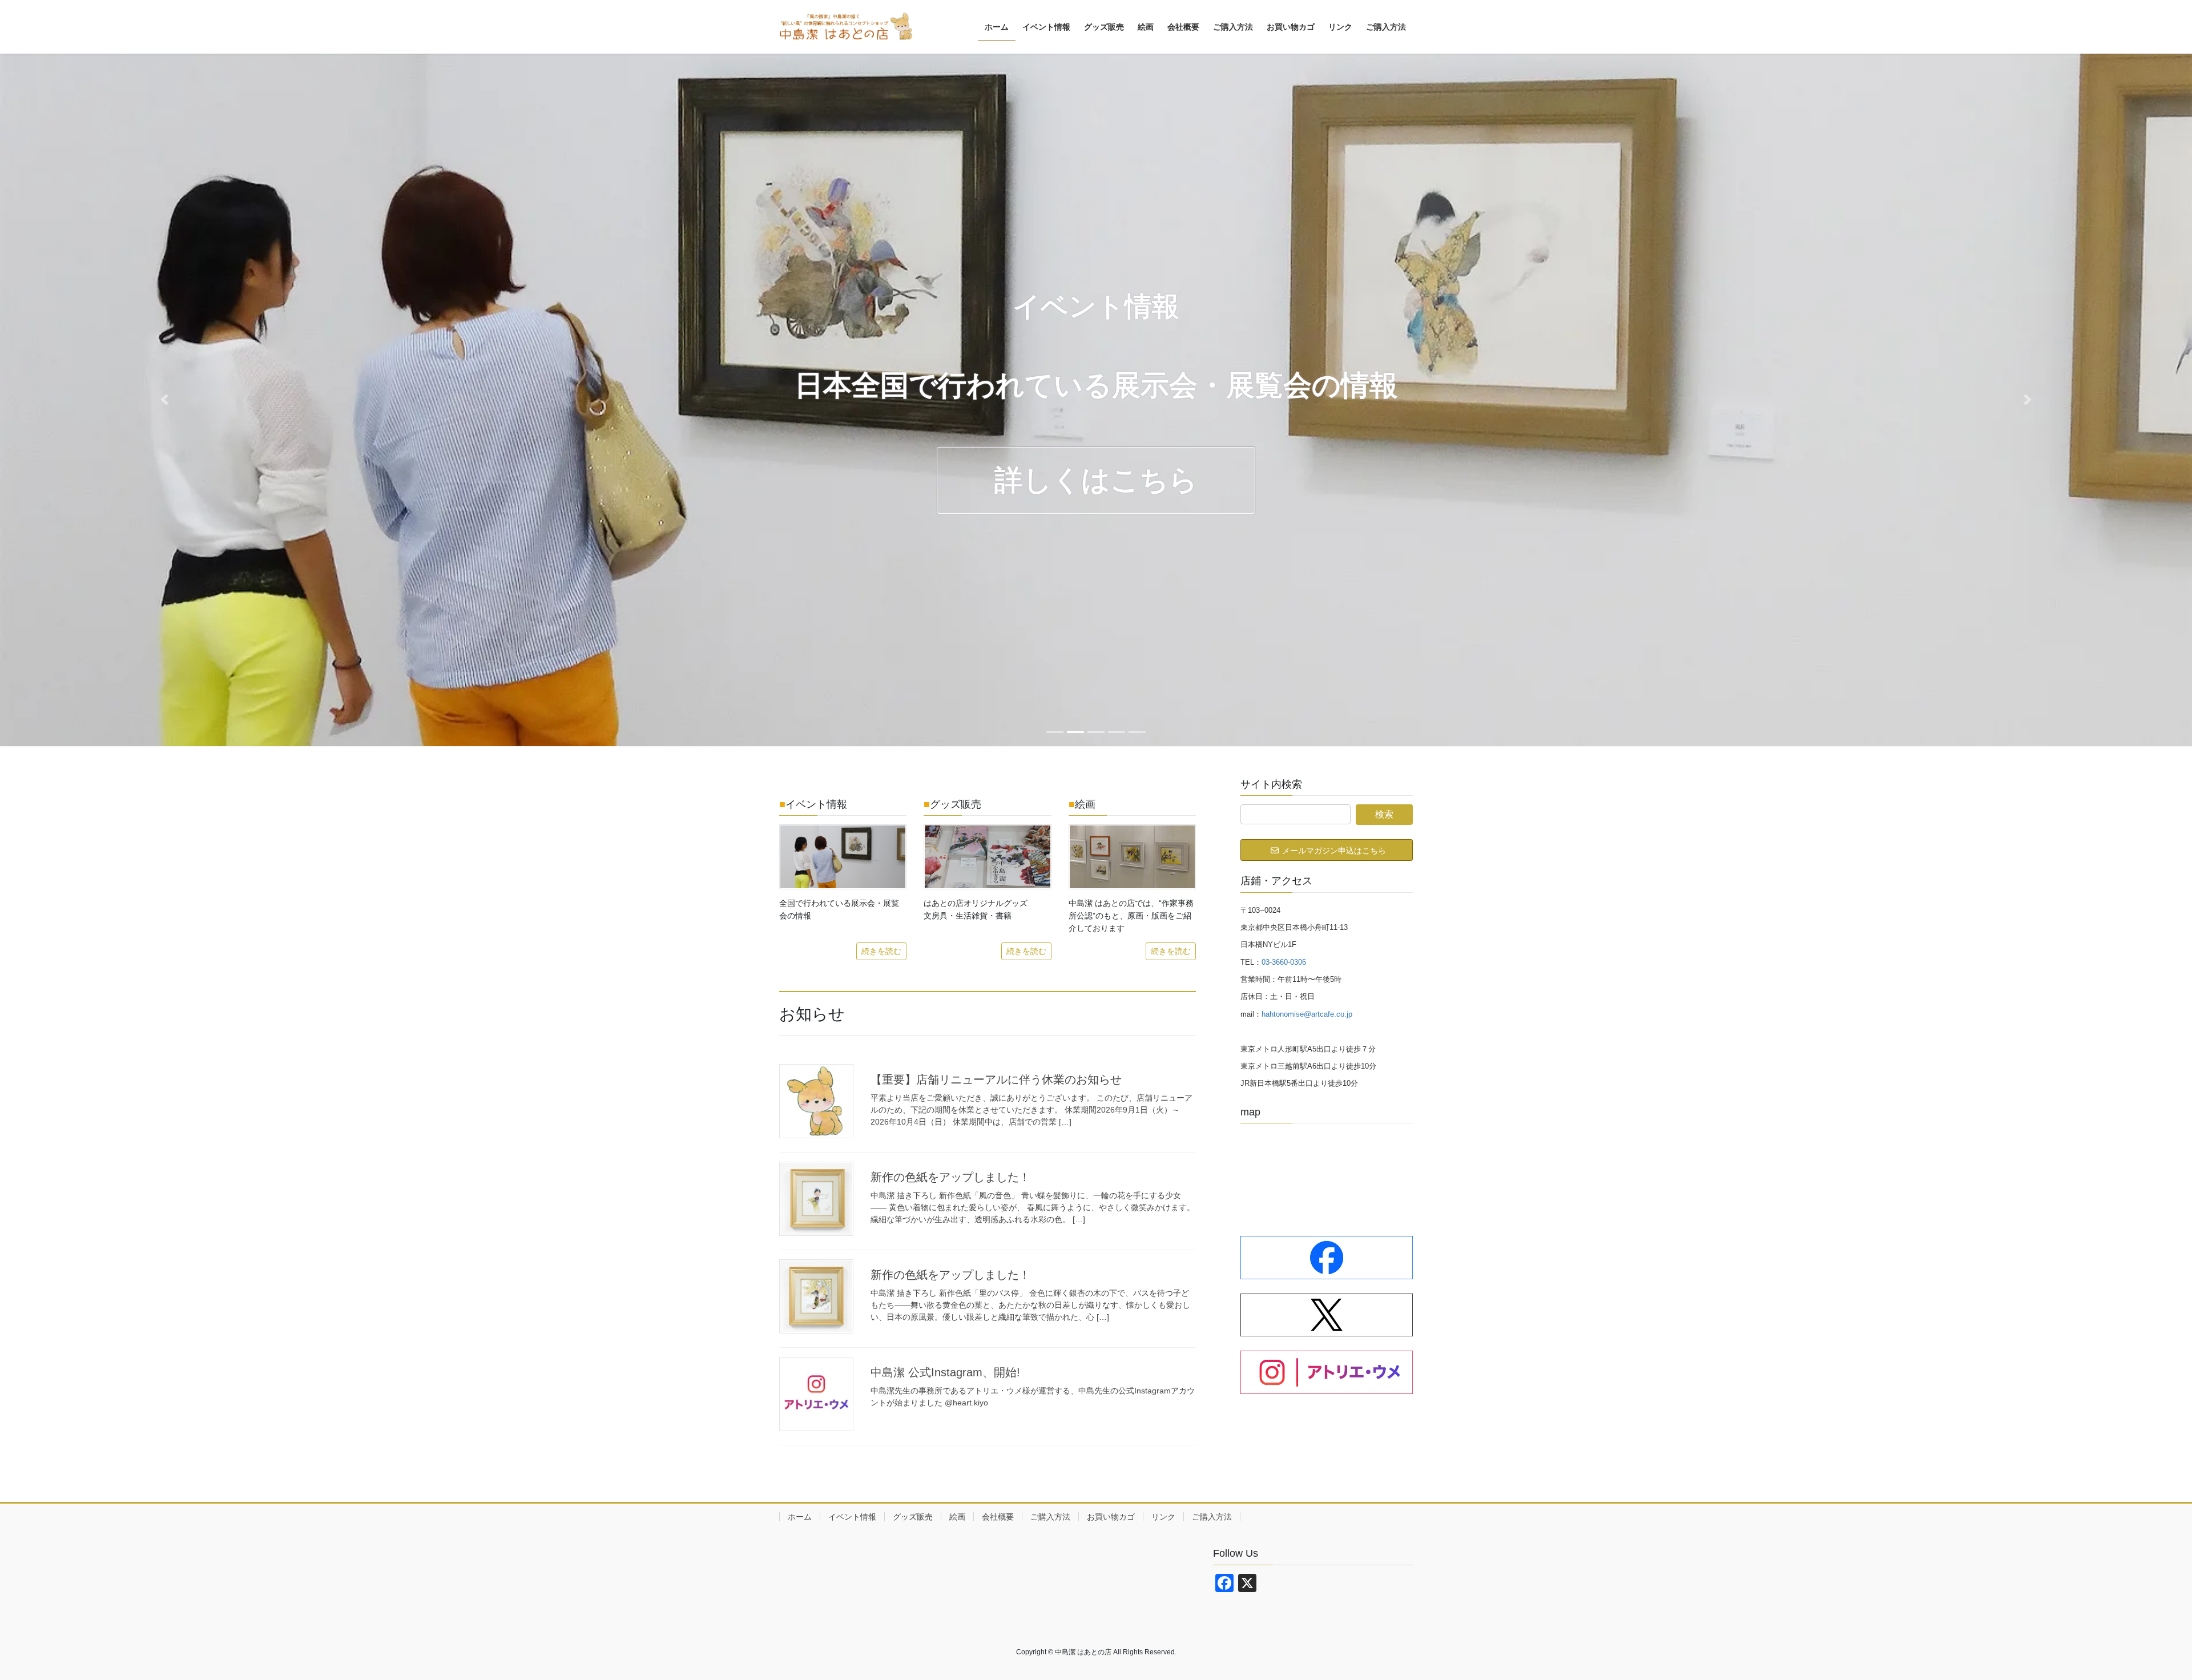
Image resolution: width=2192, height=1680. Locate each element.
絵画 (957, 1517)
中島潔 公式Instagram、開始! (945, 1372)
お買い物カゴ (1111, 1517)
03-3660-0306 (1284, 962)
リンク (1163, 1517)
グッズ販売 (913, 1517)
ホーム (800, 1517)
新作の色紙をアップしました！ (950, 1177)
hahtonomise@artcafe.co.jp (1307, 1014)
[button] (164, 400)
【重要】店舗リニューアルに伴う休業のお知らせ (996, 1079)
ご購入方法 (1050, 1517)
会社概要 (998, 1517)
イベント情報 (852, 1517)
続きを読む (881, 951)
